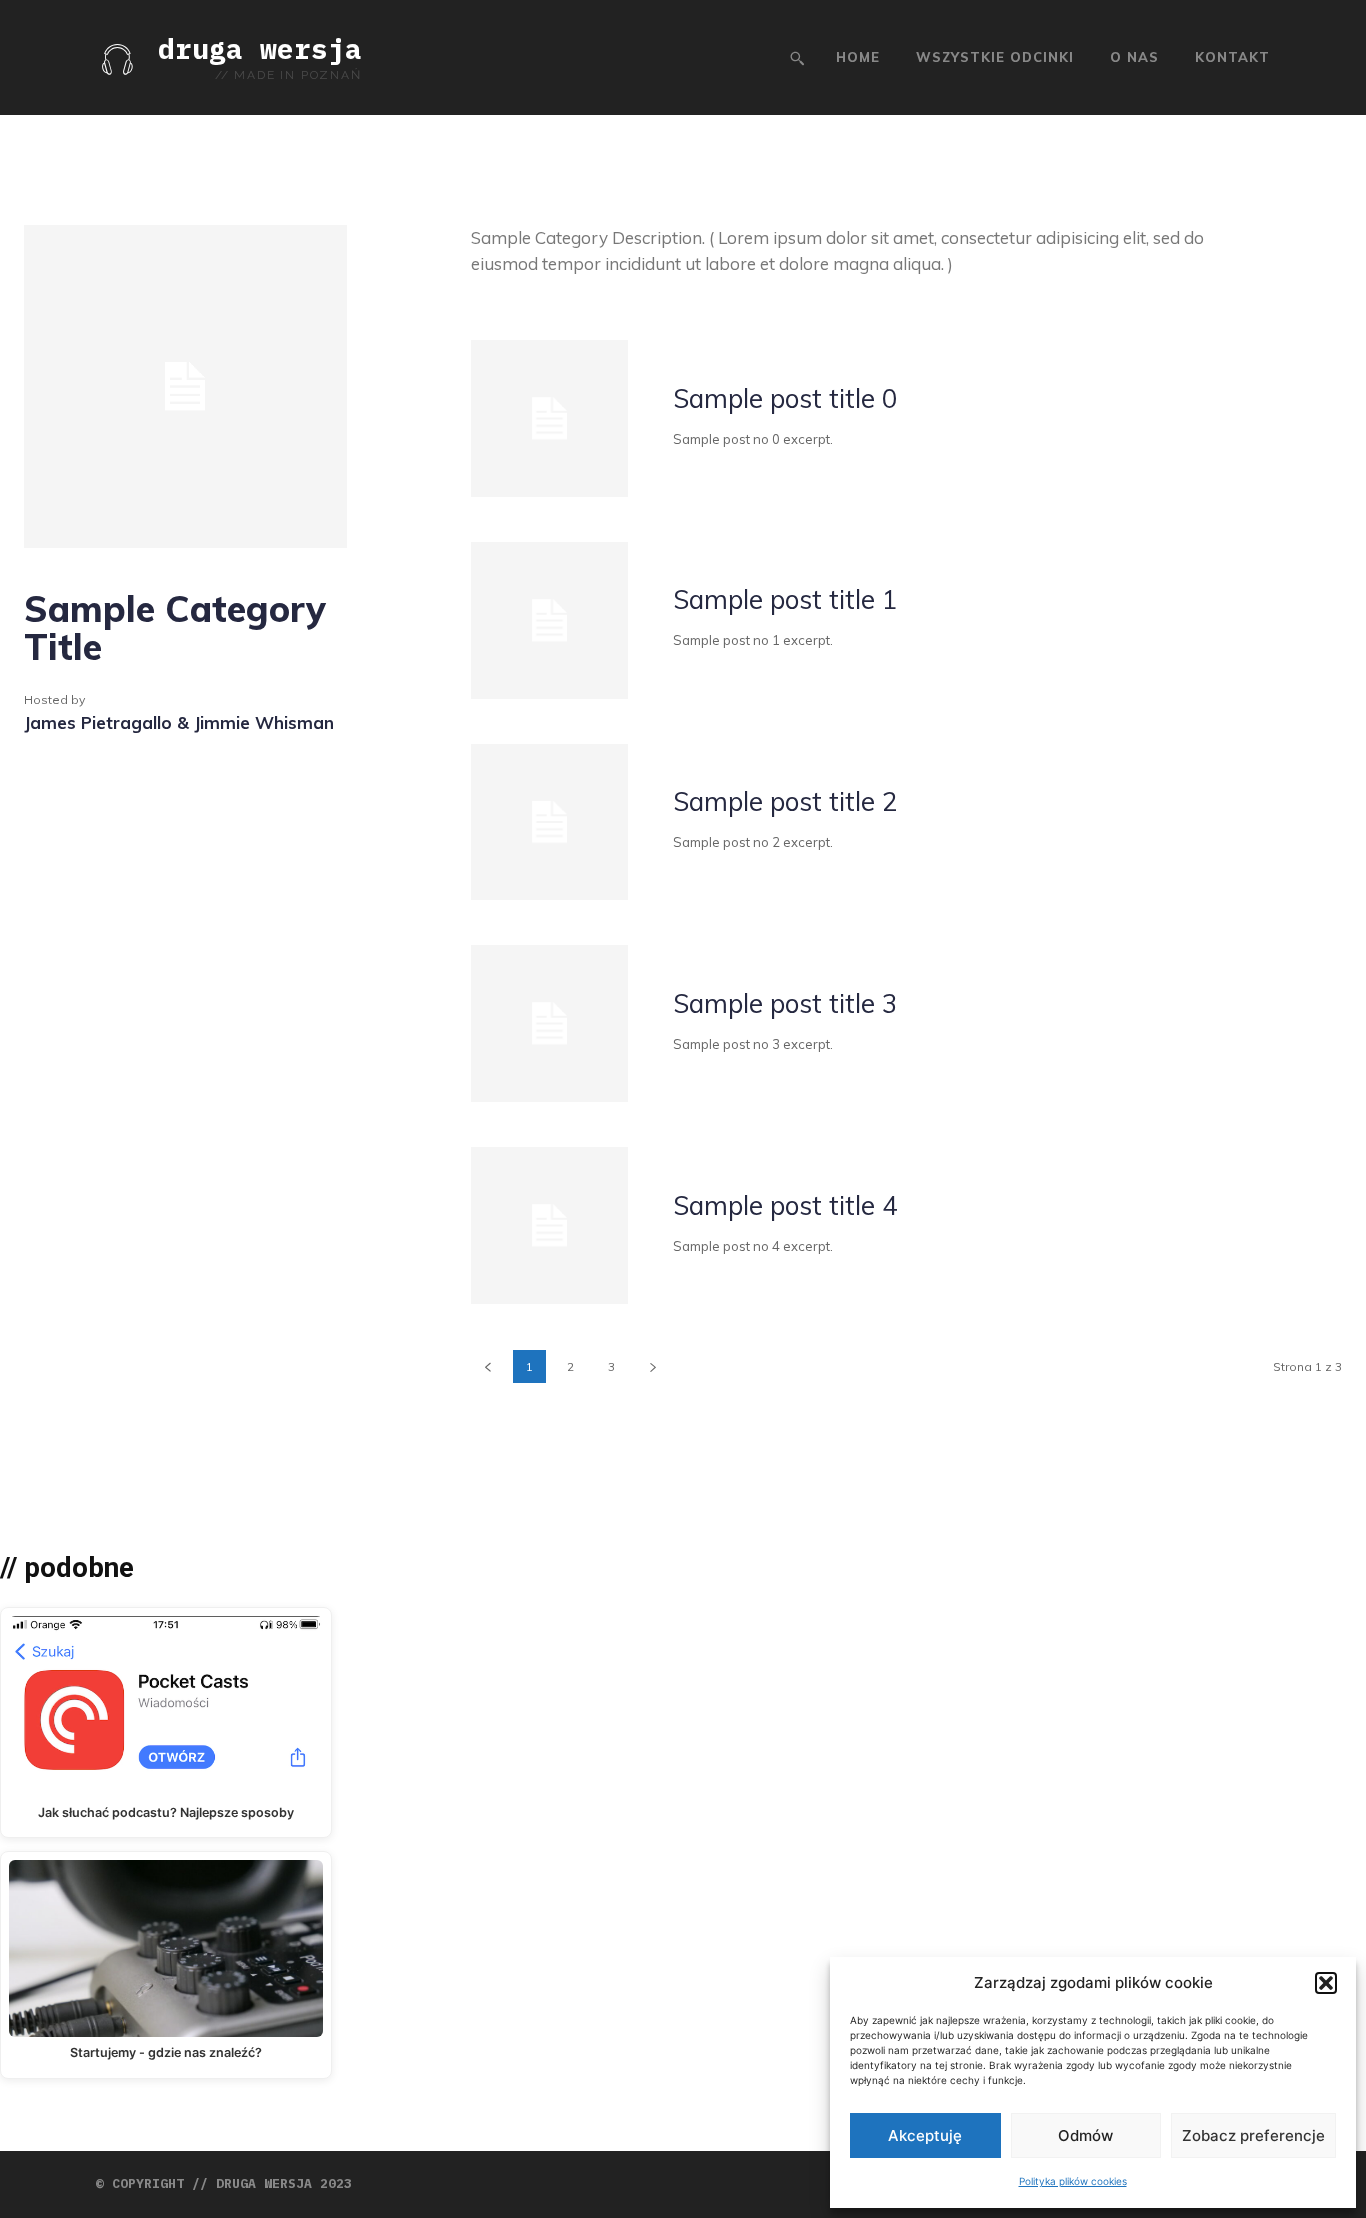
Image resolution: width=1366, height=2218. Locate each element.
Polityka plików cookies (1073, 2181)
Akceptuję (925, 2135)
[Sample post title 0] (549, 418)
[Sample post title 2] (549, 822)
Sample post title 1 (785, 599)
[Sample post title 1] (549, 620)
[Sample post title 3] (549, 1023)
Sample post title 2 (785, 801)
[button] (1326, 1983)
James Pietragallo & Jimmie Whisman (179, 722)
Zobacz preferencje (1253, 2135)
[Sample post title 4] (549, 1225)
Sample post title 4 (785, 1205)
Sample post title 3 (785, 1003)
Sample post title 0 (785, 398)
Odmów (1085, 2135)
